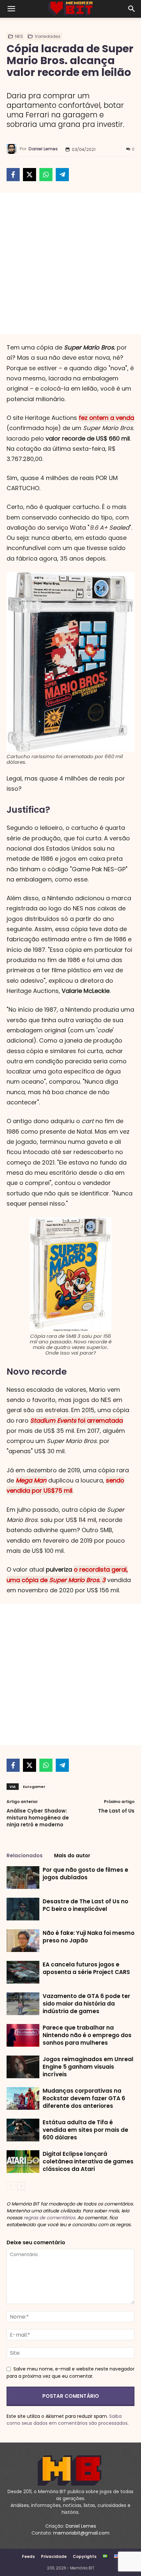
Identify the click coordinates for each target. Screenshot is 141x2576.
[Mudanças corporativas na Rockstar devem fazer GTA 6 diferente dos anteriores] (23, 2098)
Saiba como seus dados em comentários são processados (67, 2420)
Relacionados (25, 1855)
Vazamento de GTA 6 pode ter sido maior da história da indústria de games (86, 2004)
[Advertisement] (70, 263)
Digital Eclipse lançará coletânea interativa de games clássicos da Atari (88, 2161)
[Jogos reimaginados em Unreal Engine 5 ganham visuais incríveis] (23, 2067)
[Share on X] (30, 175)
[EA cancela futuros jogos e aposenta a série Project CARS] (23, 1972)
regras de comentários (49, 2218)
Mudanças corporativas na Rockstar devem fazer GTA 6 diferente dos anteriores (84, 2098)
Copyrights (85, 2556)
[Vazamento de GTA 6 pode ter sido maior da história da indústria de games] (23, 2004)
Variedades (48, 36)
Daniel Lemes (43, 149)
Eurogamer (34, 1787)
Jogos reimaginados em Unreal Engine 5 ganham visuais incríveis (88, 2067)
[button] (11, 9)
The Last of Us (116, 1811)
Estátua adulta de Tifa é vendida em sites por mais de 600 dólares (85, 2130)
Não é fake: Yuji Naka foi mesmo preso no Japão (89, 1937)
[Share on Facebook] (13, 175)
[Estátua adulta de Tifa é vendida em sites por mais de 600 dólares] (23, 2130)
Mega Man (31, 1480)
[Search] (132, 9)
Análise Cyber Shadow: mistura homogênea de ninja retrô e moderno (38, 1818)
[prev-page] (11, 2186)
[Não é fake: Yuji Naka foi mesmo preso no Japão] (23, 1941)
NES (19, 36)
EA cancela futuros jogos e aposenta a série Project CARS (86, 1968)
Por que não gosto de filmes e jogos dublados (85, 1874)
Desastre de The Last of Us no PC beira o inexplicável (85, 1905)
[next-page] (21, 2186)
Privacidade (54, 2556)
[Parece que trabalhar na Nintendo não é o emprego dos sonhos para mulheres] (23, 2035)
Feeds (28, 2556)
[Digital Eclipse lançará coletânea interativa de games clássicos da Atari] (23, 2162)
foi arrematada (77, 1420)
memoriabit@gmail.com (81, 2533)
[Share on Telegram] (62, 175)
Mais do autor (72, 1855)
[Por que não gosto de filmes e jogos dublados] (23, 1878)
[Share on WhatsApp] (46, 175)
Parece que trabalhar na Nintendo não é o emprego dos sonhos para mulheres (87, 2035)
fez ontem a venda (106, 418)
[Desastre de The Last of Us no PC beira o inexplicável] (23, 1909)
